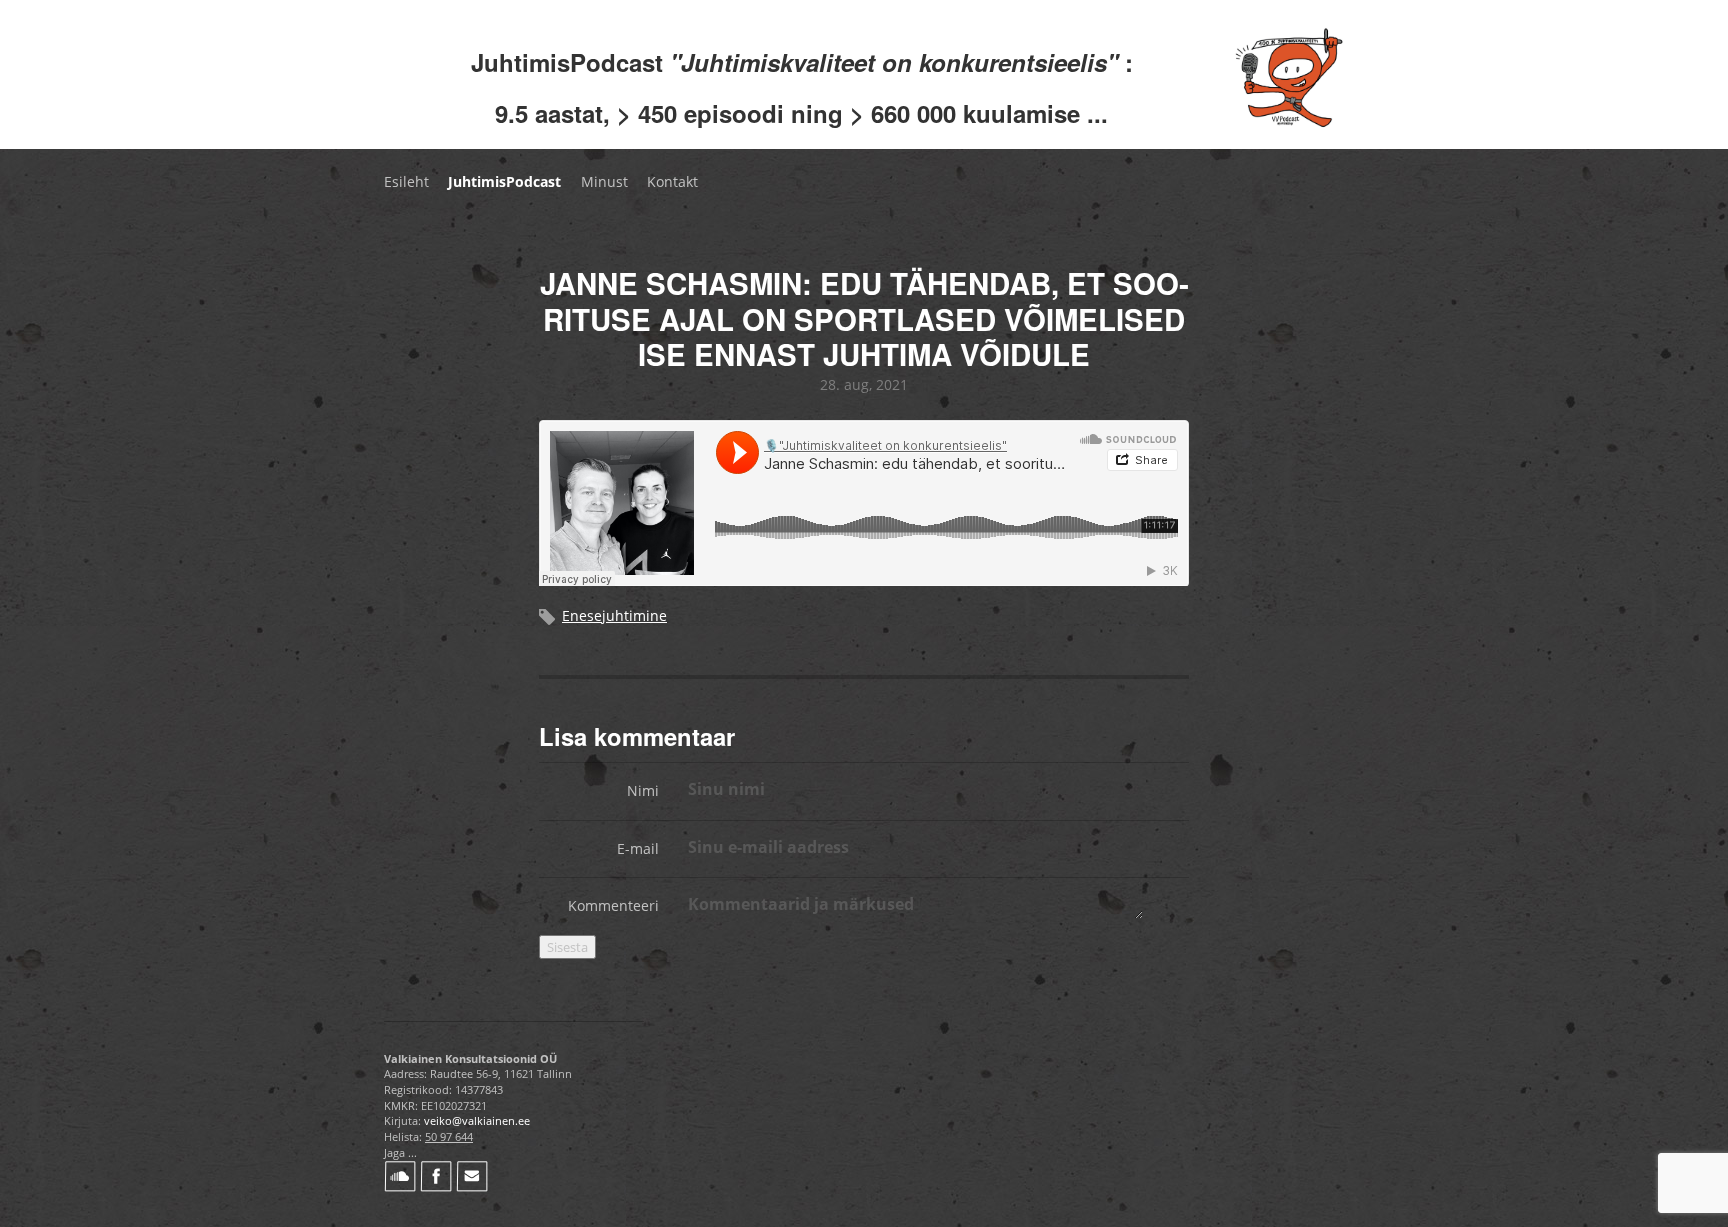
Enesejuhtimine (614, 615)
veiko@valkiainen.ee (477, 1120)
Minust (604, 181)
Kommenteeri (613, 905)
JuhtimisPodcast (504, 181)
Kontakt (672, 181)
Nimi (643, 790)
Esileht (406, 181)
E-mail (638, 848)
